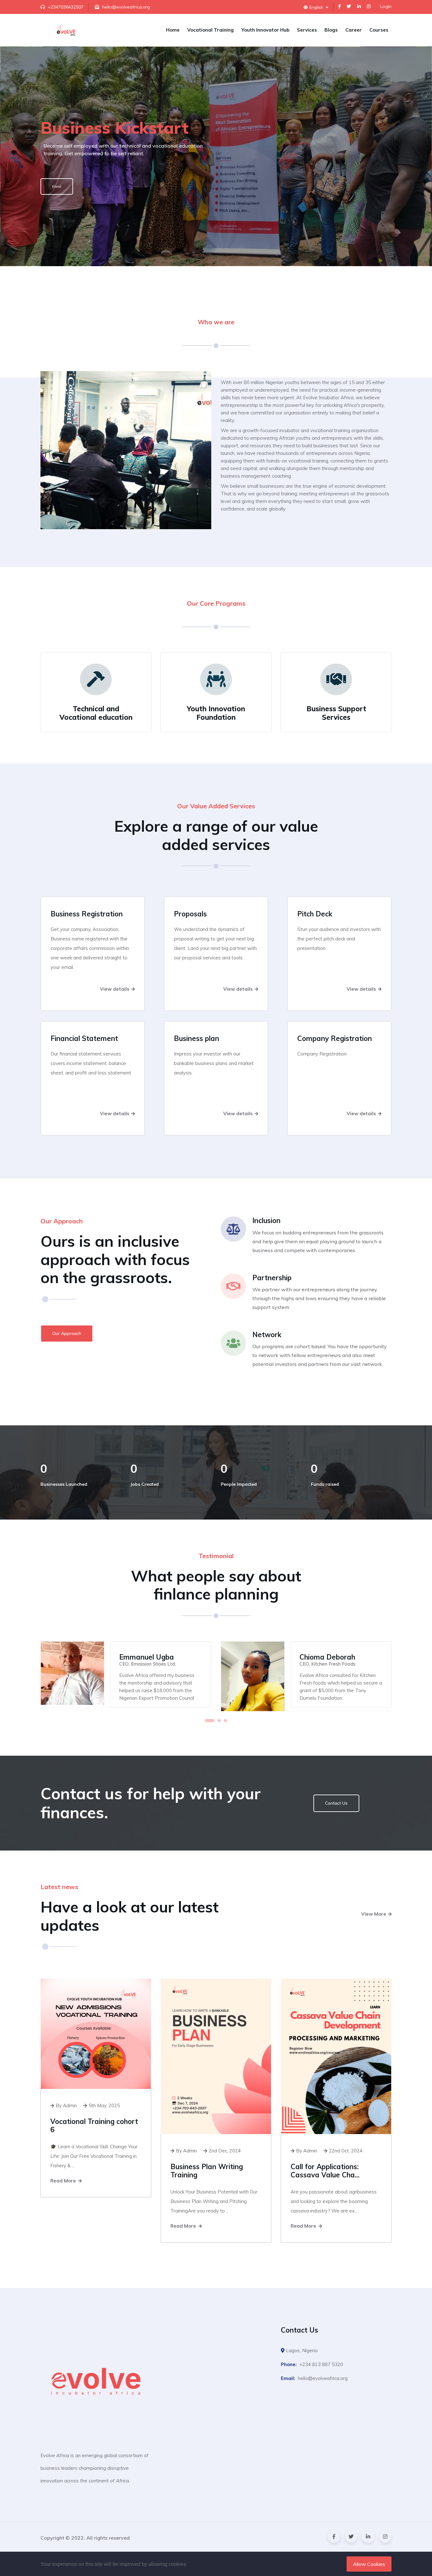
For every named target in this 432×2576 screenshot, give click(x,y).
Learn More (62, 206)
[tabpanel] (126, 1674)
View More (374, 1914)
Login (386, 6)
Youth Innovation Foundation (216, 713)
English (317, 7)
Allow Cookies (369, 2564)
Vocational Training (210, 30)
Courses (379, 30)
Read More (64, 2181)
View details (115, 989)
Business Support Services (336, 713)
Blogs (331, 30)
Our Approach (67, 1333)
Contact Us (336, 1803)
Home (173, 30)
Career (354, 30)
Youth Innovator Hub (265, 30)
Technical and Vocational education (96, 713)
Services (307, 30)
